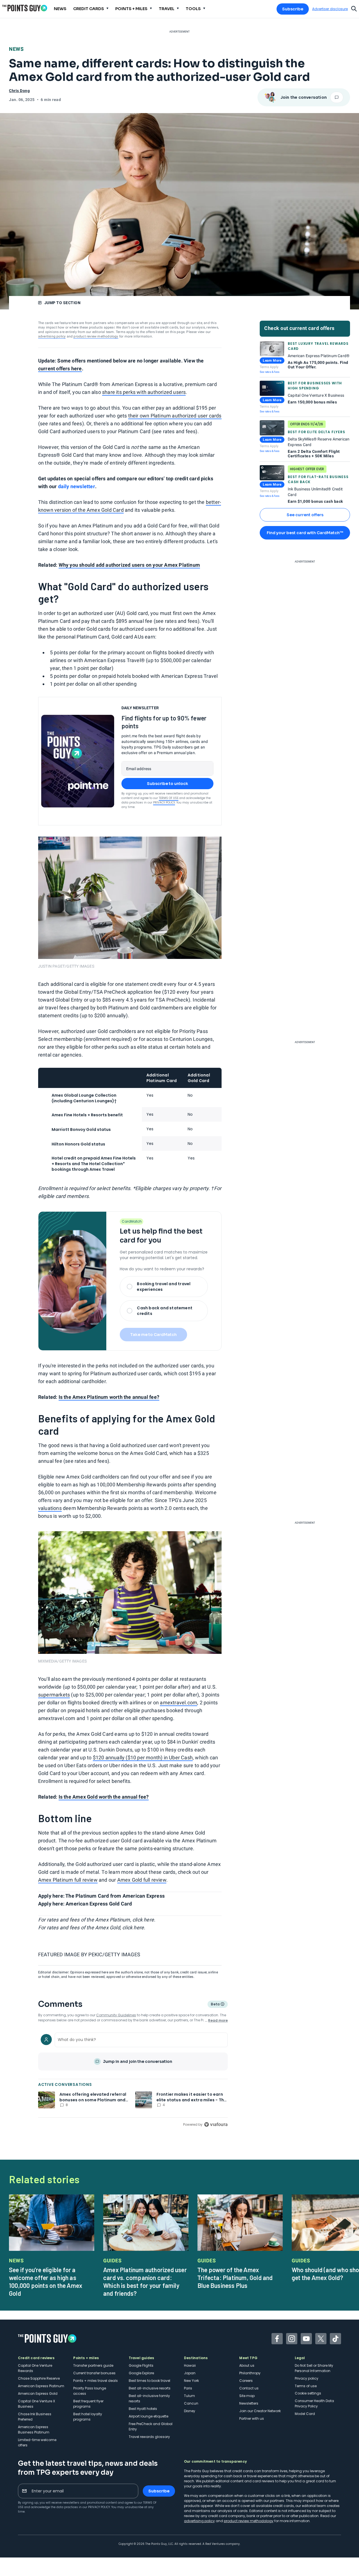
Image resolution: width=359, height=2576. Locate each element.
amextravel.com (179, 1703)
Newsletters (249, 2403)
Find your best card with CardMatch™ (305, 533)
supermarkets (54, 1695)
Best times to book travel (149, 2381)
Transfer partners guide (93, 2365)
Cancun (191, 2403)
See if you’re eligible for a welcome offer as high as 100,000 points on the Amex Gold (46, 2281)
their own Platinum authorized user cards (175, 416)
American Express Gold (38, 2394)
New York (191, 2381)
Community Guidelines (116, 2015)
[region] (133, 2079)
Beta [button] (215, 2005)
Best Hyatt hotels (143, 2409)
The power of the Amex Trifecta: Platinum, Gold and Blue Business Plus (235, 2277)
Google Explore (141, 2373)
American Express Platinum (41, 2386)
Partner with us (252, 2418)
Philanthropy (250, 2373)
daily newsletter (77, 486)
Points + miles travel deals (95, 2381)
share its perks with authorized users (144, 392)
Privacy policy (307, 2378)
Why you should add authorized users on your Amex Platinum (129, 565)
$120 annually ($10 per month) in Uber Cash (143, 1757)
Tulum (189, 2396)
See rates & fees (270, 372)
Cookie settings (308, 2393)
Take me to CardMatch (153, 1335)
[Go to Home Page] (25, 8)
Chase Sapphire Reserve (39, 2378)
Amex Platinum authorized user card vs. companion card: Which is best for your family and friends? (145, 2281)
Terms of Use (169, 798)
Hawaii (190, 2365)
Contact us (249, 2388)
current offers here (60, 369)
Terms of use (306, 2386)
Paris (188, 2388)
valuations (50, 1508)
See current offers (305, 515)
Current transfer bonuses (94, 2373)
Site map (247, 2396)
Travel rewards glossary (149, 2437)
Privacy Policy (164, 803)
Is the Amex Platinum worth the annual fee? (109, 1397)
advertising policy (52, 336)
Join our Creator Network (260, 2411)
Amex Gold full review (142, 1880)
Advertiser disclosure (330, 9)
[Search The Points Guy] (354, 8)
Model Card (305, 2414)
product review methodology (96, 336)
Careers (246, 2381)
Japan (190, 2373)
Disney (190, 2411)
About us (247, 2365)
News (16, 49)
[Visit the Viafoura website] (216, 2124)
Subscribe (293, 9)
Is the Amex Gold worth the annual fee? (104, 1797)
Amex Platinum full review (68, 1880)
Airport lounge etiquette (149, 2416)
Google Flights (141, 2365)
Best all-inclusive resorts (150, 2388)
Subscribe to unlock (168, 784)
